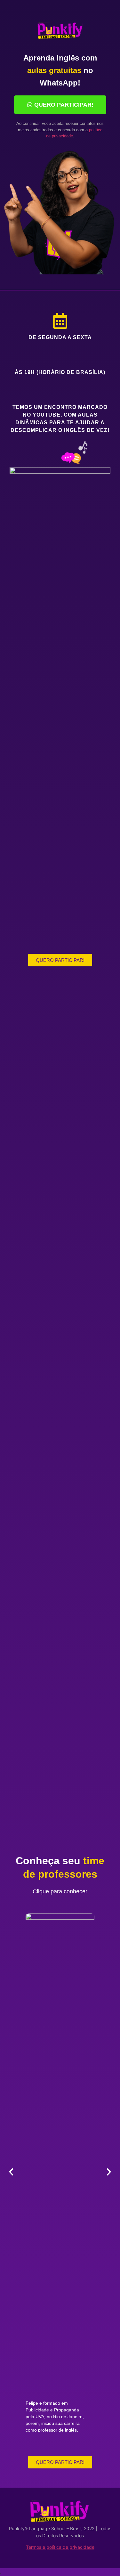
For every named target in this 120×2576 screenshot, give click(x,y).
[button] (11, 2172)
